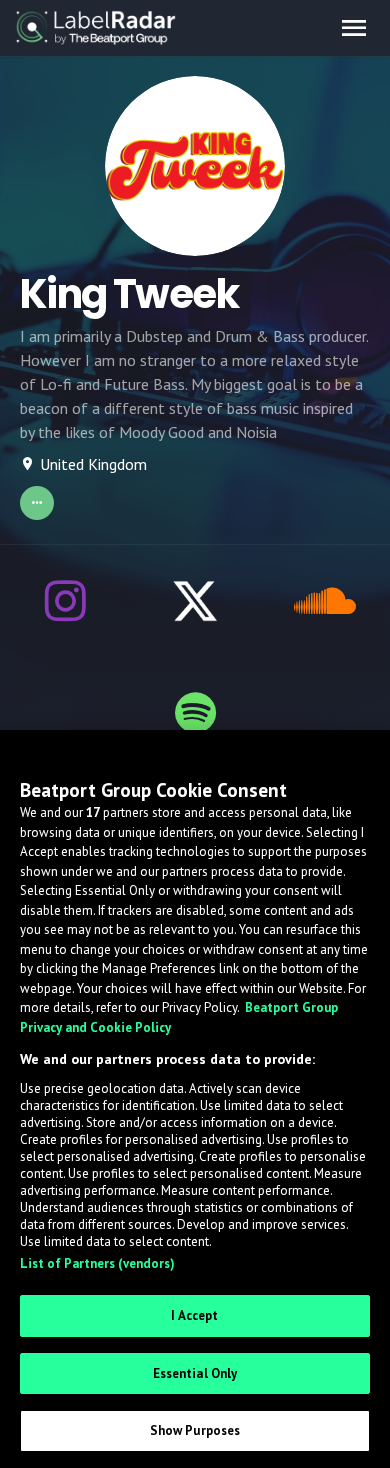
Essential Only (195, 1373)
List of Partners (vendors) (97, 1263)
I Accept (194, 1315)
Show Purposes (195, 1430)
